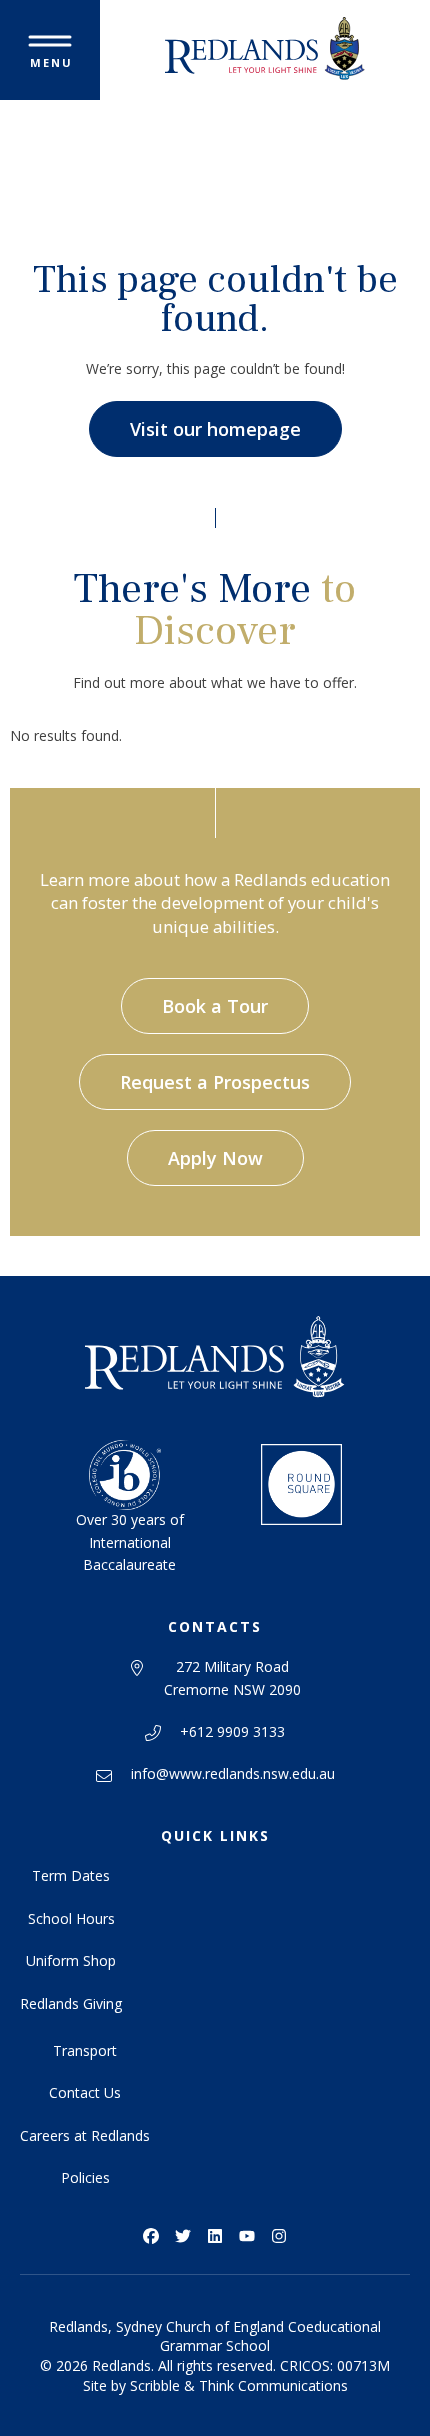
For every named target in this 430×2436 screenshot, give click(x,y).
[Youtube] (247, 2236)
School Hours (71, 1918)
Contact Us (85, 2092)
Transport (85, 2050)
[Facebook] (151, 2236)
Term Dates (71, 1875)
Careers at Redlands (85, 2135)
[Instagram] (279, 2236)
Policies (85, 2177)
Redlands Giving (71, 2003)
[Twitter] (183, 2236)
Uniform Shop (71, 1960)
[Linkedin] (215, 2236)
